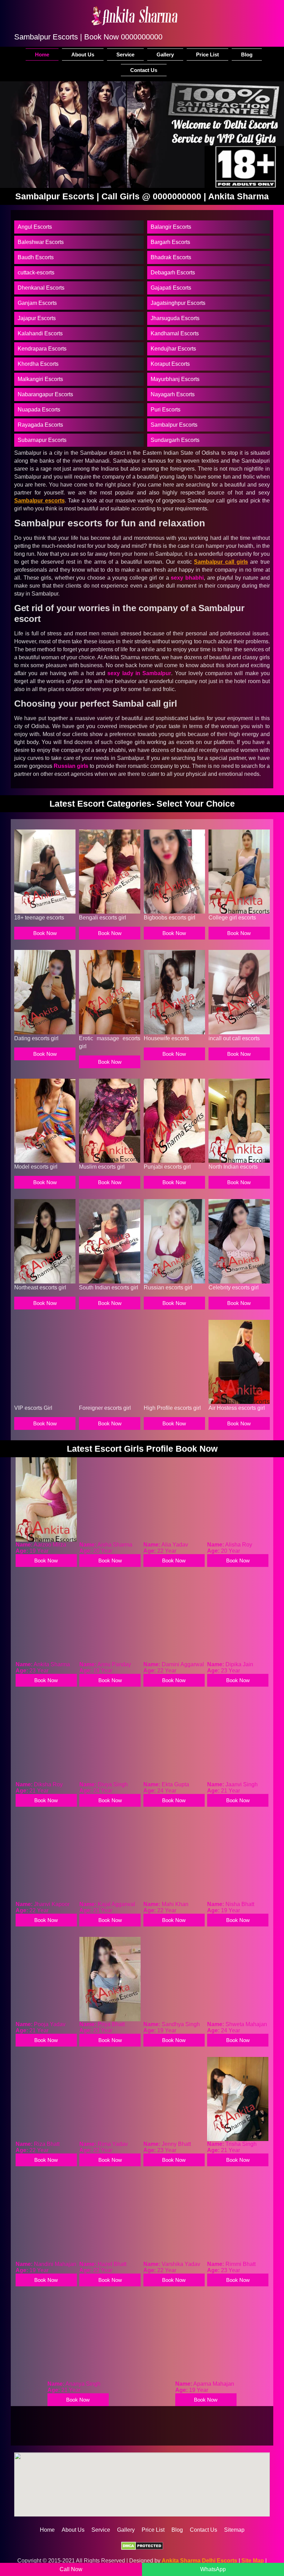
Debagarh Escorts (173, 273)
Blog (247, 55)
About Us (83, 55)
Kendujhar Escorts (173, 349)
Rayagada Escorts (40, 425)
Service (125, 55)
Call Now (71, 2569)
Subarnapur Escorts (42, 440)
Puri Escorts (166, 410)
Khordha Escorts (38, 364)
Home (42, 55)
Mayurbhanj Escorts (175, 379)
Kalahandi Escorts (40, 333)
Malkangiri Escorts (40, 379)
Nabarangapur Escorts (45, 394)
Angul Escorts (35, 227)
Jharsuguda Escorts (175, 318)
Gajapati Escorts (171, 288)
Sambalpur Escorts (174, 425)
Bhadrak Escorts (171, 257)
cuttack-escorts (36, 273)
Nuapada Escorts (39, 410)
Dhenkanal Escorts (41, 288)
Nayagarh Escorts (173, 394)
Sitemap (234, 2530)
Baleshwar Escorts (41, 242)
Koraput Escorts (170, 364)
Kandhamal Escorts (175, 333)
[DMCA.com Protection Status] (142, 2547)
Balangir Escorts (171, 227)
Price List (207, 55)
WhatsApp (213, 2569)
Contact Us (144, 70)
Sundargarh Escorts (175, 440)
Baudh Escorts (36, 257)
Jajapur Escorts (37, 318)
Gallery (165, 55)
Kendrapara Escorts (42, 349)
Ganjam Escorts (37, 303)
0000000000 (142, 37)
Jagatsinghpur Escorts (178, 303)
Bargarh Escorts (170, 242)
